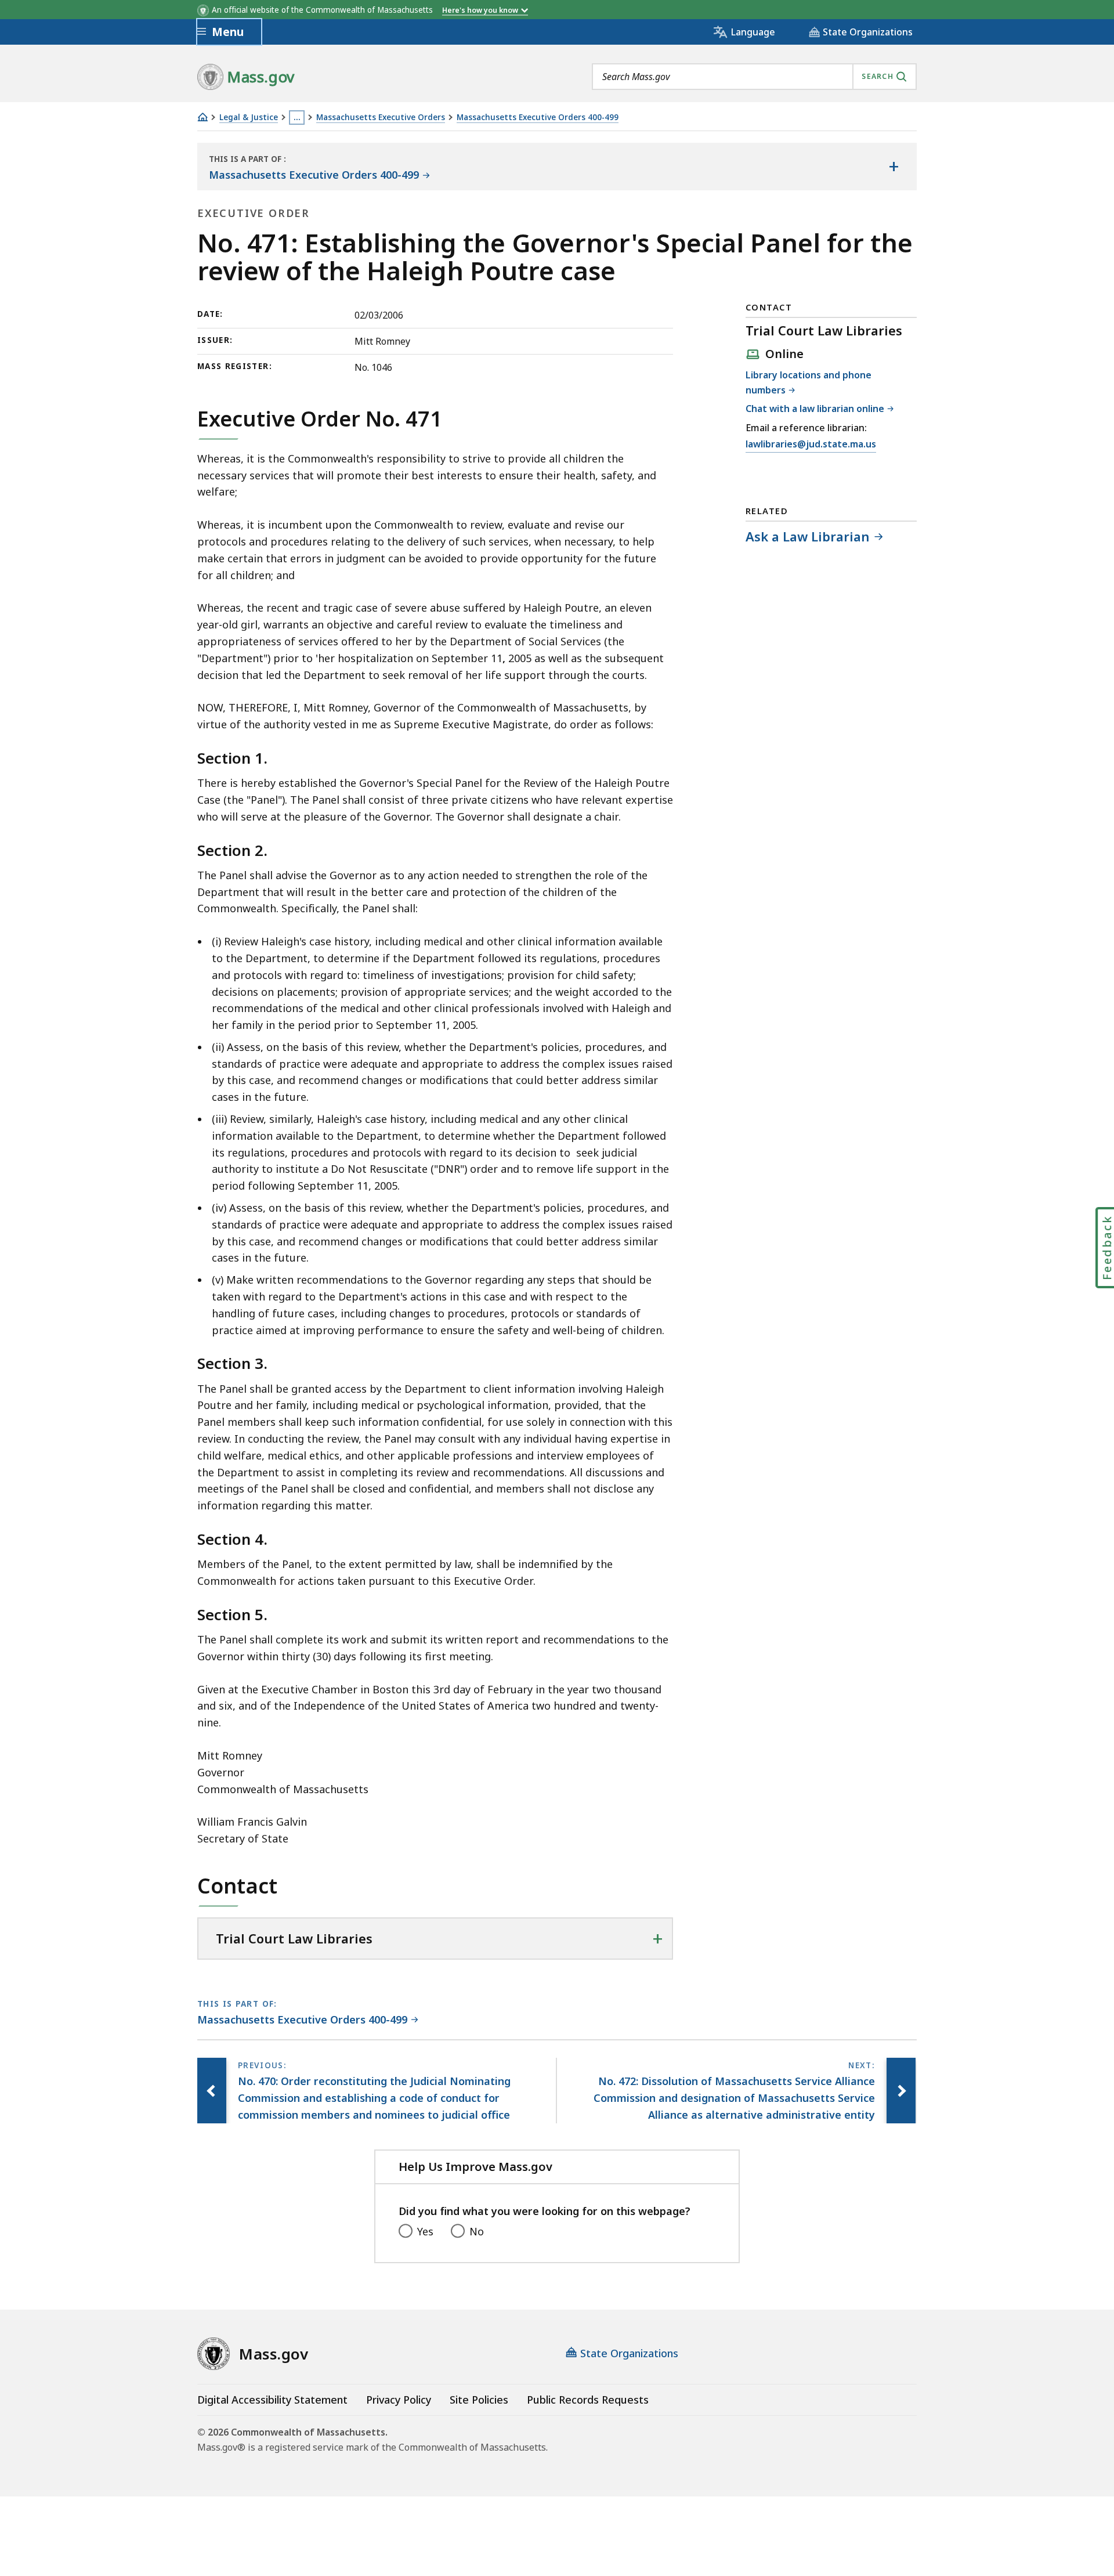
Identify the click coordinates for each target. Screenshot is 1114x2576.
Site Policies (479, 2400)
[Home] (202, 117)
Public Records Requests (588, 2400)
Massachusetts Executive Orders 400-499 (538, 118)
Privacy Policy (399, 2400)
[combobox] (754, 77)
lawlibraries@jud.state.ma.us (811, 445)
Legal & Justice (249, 118)
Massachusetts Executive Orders (381, 118)
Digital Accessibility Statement (272, 2400)
